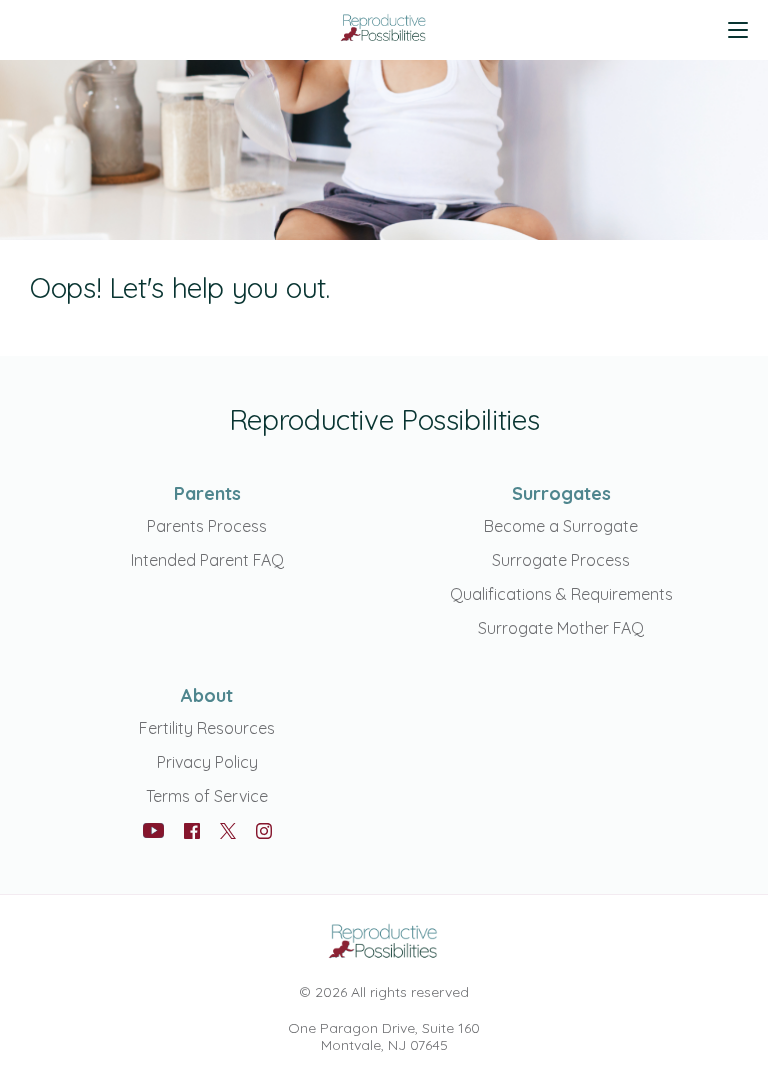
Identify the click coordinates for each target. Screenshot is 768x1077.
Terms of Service (207, 796)
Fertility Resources (207, 728)
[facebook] (192, 831)
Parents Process (207, 526)
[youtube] (153, 830)
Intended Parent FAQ (207, 560)
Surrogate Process (561, 560)
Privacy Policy (207, 762)
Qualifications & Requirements (561, 594)
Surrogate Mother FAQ (561, 628)
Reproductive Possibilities (384, 419)
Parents (207, 493)
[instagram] (264, 831)
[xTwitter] (228, 832)
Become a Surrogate (561, 526)
